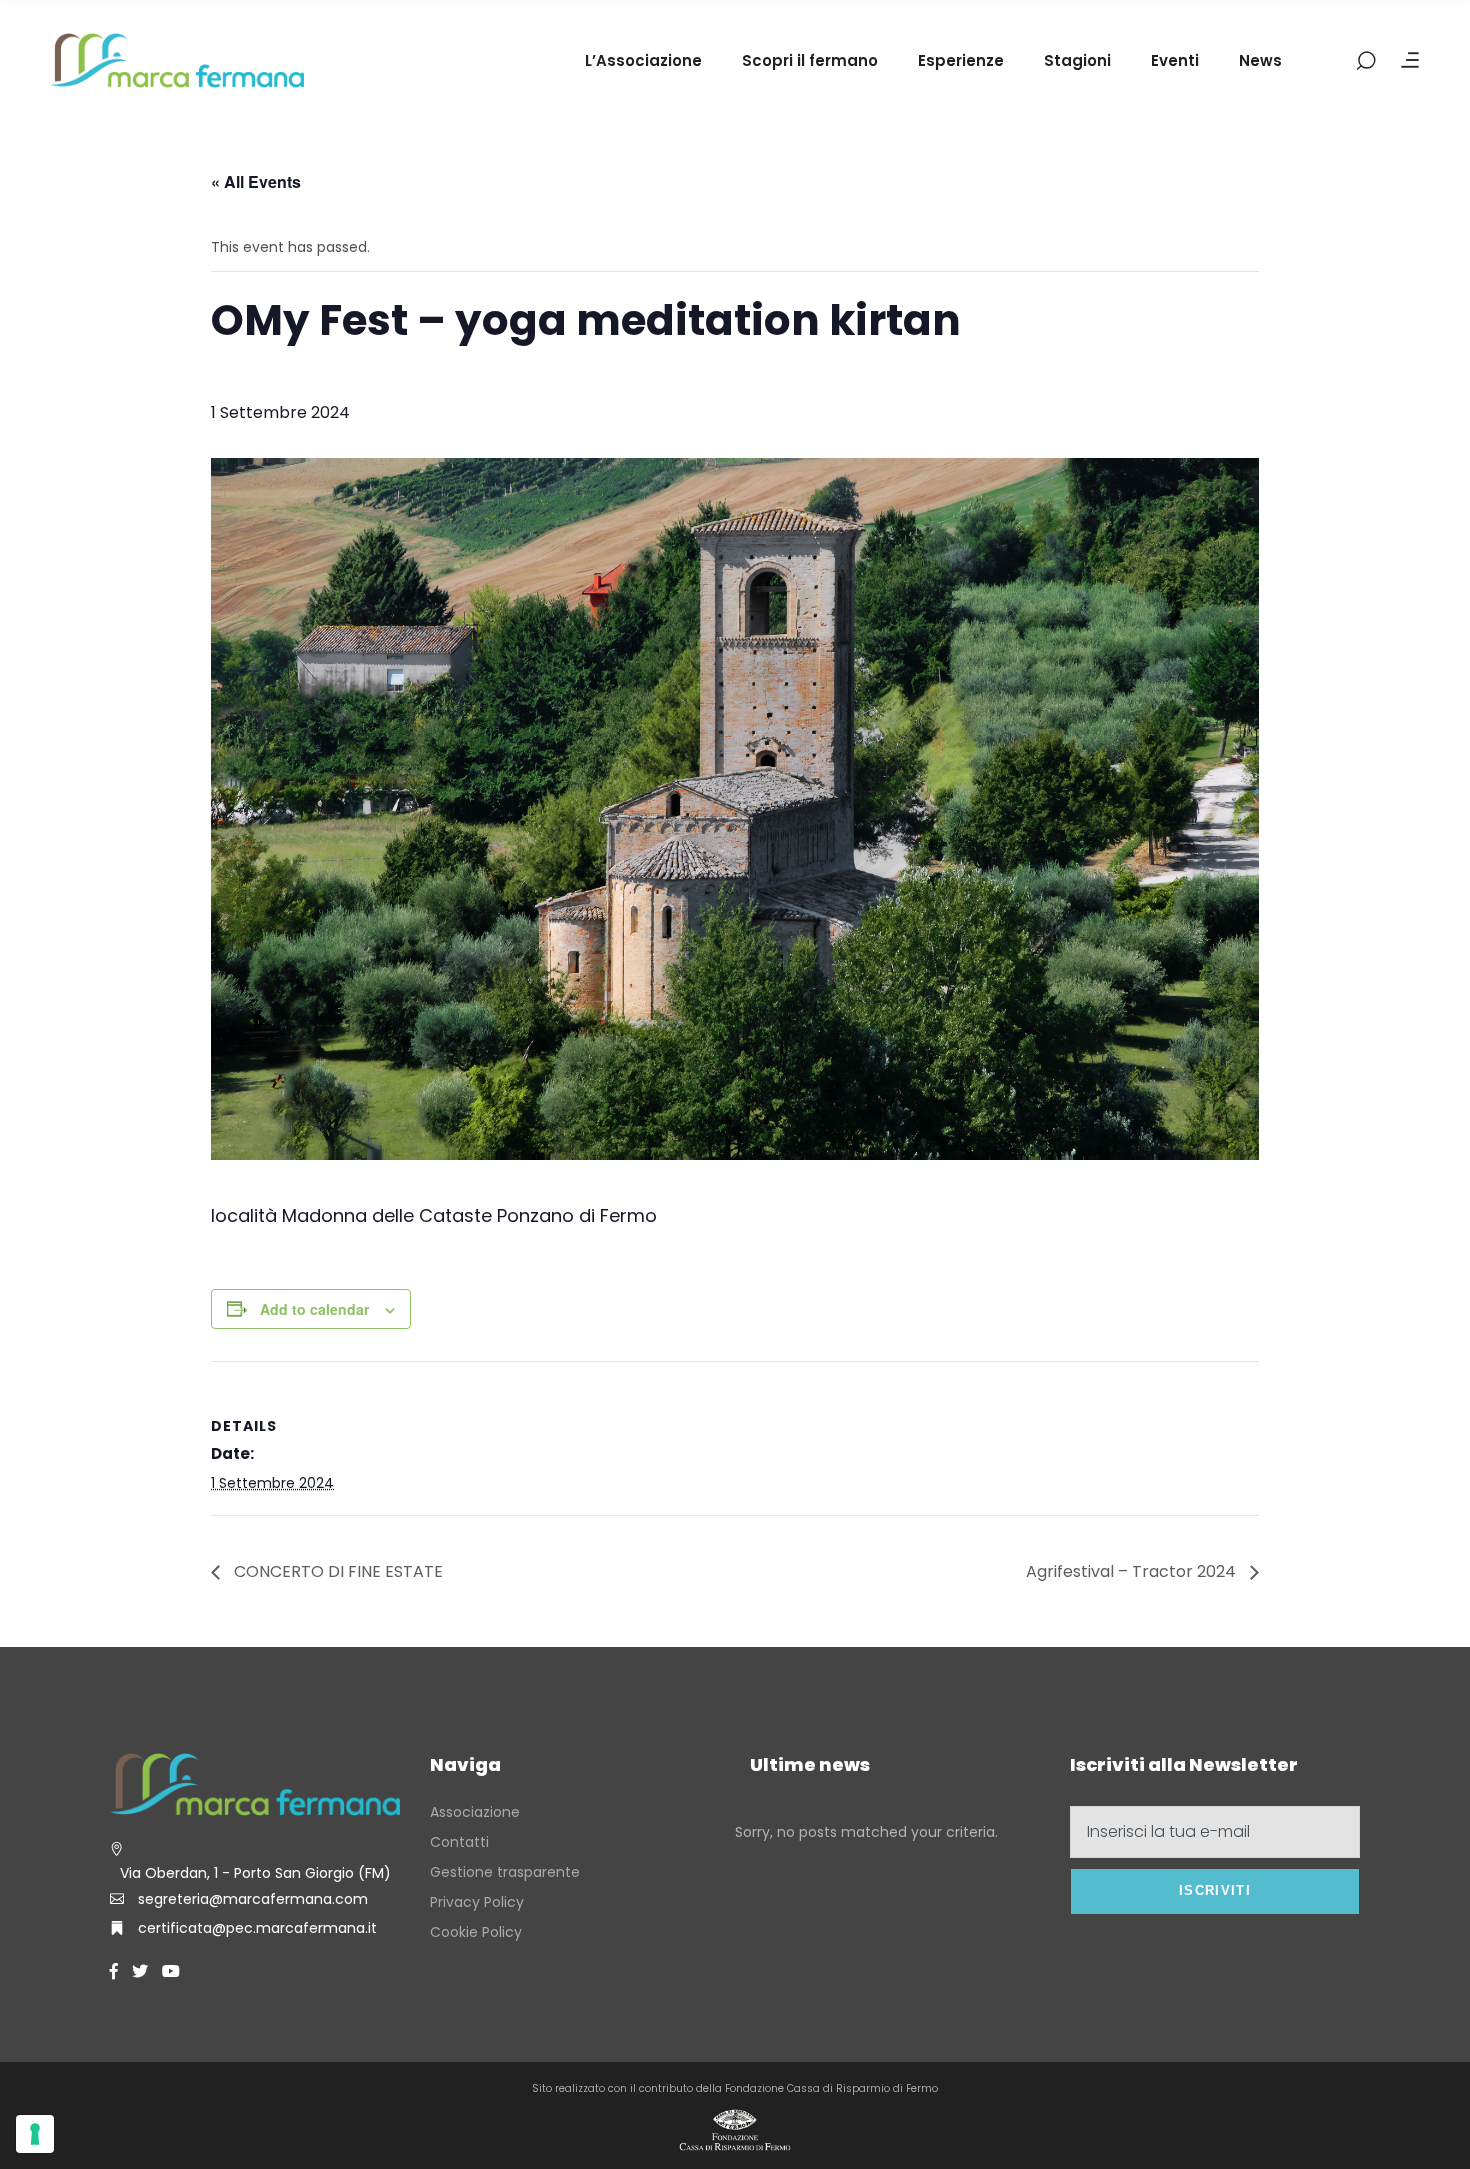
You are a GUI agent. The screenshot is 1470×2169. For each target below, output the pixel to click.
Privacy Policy (477, 1902)
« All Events (256, 181)
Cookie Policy (476, 1932)
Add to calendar (314, 1309)
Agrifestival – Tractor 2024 (1133, 1571)
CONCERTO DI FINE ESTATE (336, 1571)
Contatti (459, 1842)
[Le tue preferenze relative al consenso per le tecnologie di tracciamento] (35, 2134)
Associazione (475, 1812)
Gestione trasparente (505, 1872)
